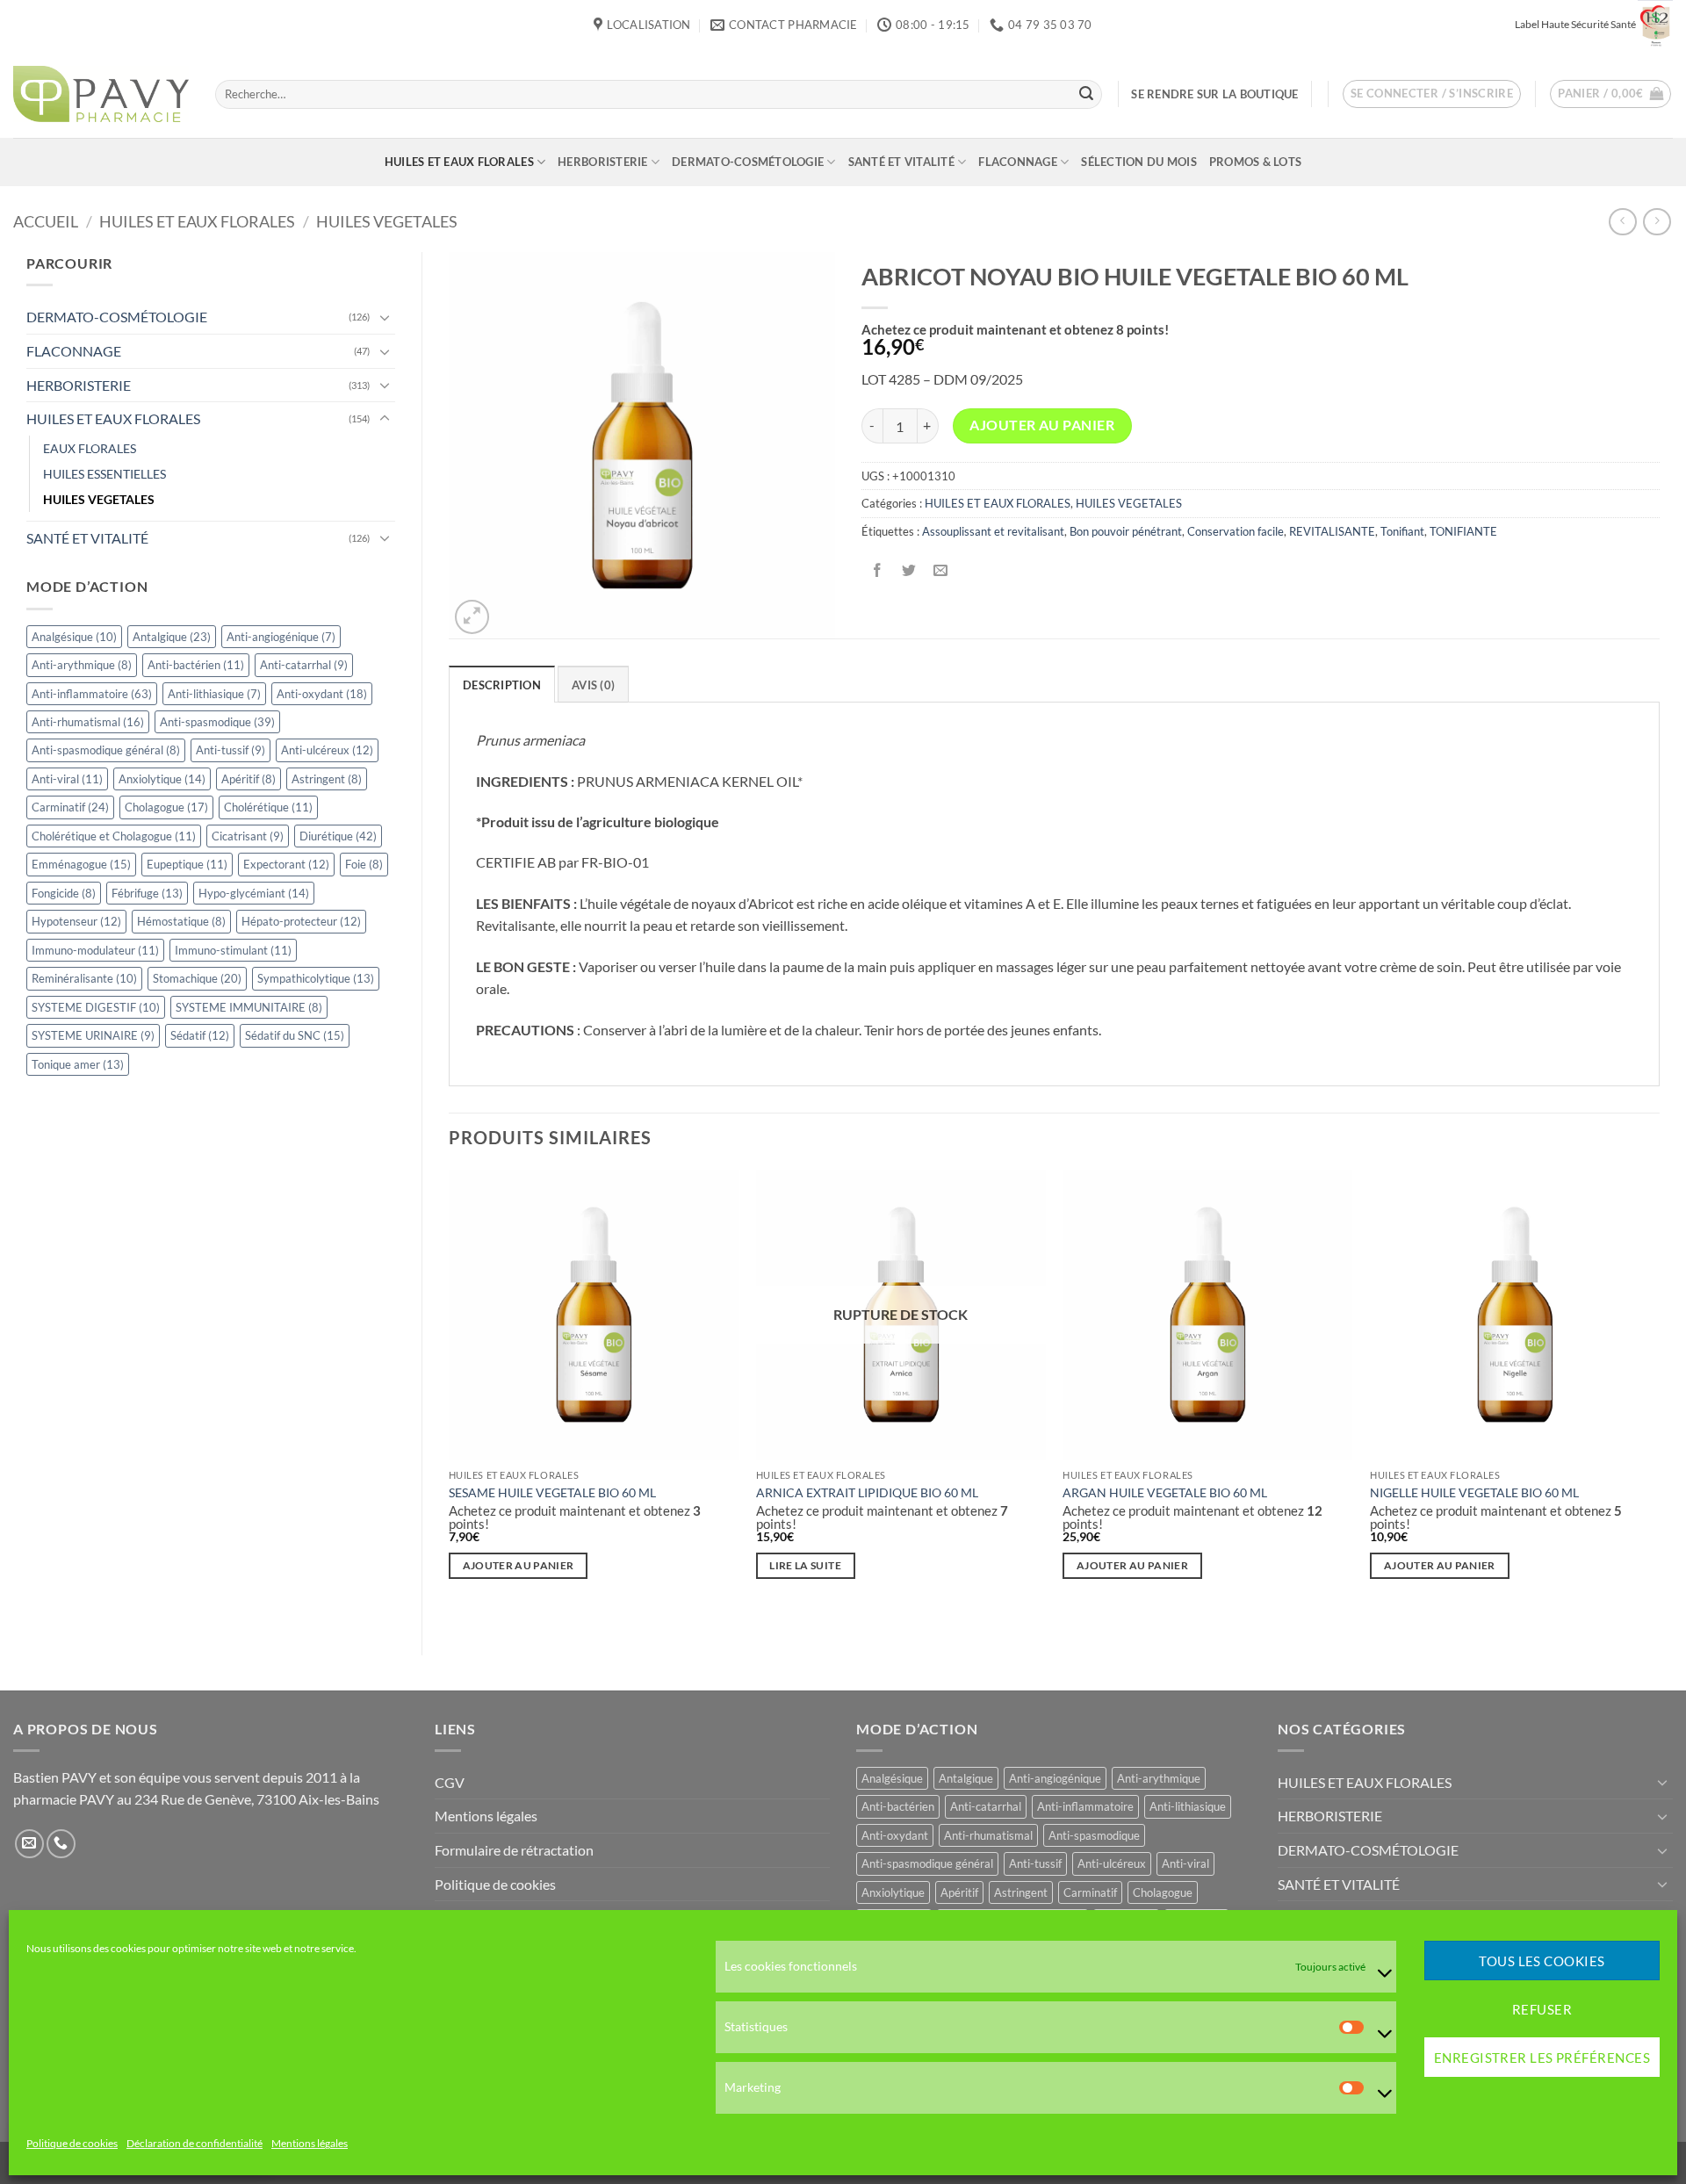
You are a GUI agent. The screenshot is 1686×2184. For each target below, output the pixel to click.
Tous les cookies (1542, 1961)
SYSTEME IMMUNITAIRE (249, 1007)
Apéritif (249, 779)
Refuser (1542, 2009)
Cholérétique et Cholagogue (114, 836)
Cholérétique (268, 807)
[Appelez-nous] (61, 1844)
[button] (1432, 94)
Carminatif (70, 807)
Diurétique (338, 836)
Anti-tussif (231, 750)
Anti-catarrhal (304, 665)
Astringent (327, 779)
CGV (450, 1782)
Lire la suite (805, 1565)
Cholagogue (166, 807)
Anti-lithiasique (214, 694)
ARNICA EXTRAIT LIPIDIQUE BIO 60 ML (867, 1492)
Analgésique (74, 637)
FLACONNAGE (1018, 162)
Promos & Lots (1255, 162)
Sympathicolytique (316, 978)
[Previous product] (1657, 222)
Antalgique (172, 637)
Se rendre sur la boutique (1214, 94)
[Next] (1659, 1397)
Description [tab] (502, 685)
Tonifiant (1402, 531)
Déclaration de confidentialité (195, 2144)
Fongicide (64, 893)
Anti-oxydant (322, 694)
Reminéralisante (84, 978)
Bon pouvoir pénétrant (1126, 531)
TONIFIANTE (1463, 531)
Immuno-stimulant (233, 950)
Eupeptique (187, 864)
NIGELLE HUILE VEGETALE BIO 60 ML (1474, 1492)
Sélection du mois (1138, 162)
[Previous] (450, 1397)
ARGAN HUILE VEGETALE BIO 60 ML (1165, 1492)
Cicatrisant (248, 836)
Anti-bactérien (196, 665)
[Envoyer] (1086, 94)
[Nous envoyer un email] (29, 1844)
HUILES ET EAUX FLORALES (459, 162)
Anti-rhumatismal (88, 722)
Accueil (46, 221)
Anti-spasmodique (217, 722)
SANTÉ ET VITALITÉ (901, 162)
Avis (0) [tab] (593, 685)
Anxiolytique (162, 779)
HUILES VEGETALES (387, 221)
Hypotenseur (76, 921)
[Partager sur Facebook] (877, 570)
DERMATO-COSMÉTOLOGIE (748, 162)
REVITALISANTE (1332, 531)
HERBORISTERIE (602, 162)
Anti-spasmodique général (106, 750)
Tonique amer (78, 1064)
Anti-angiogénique (281, 637)
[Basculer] (385, 317)
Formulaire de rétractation (514, 1850)
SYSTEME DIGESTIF (96, 1007)
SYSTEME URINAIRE (93, 1035)
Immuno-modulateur (95, 950)
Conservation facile (1236, 531)
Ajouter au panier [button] (519, 1565)
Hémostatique (181, 921)
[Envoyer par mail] (940, 570)
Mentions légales (310, 2144)
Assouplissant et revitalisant (993, 531)
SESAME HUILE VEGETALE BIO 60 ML (552, 1492)
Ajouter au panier (1042, 425)
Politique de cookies (72, 2144)
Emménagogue (81, 864)
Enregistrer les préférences (1542, 2058)
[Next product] (1622, 222)
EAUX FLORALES (90, 448)
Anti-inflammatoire (92, 694)
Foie (364, 864)
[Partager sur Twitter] (908, 570)
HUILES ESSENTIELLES (104, 474)
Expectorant (286, 864)
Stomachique (197, 978)
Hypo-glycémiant (254, 893)
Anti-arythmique (82, 665)
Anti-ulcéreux (327, 750)
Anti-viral (67, 779)
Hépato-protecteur (301, 921)
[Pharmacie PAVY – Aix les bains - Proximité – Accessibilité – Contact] (101, 94)
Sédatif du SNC (295, 1035)
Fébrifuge (147, 893)
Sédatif (200, 1035)
